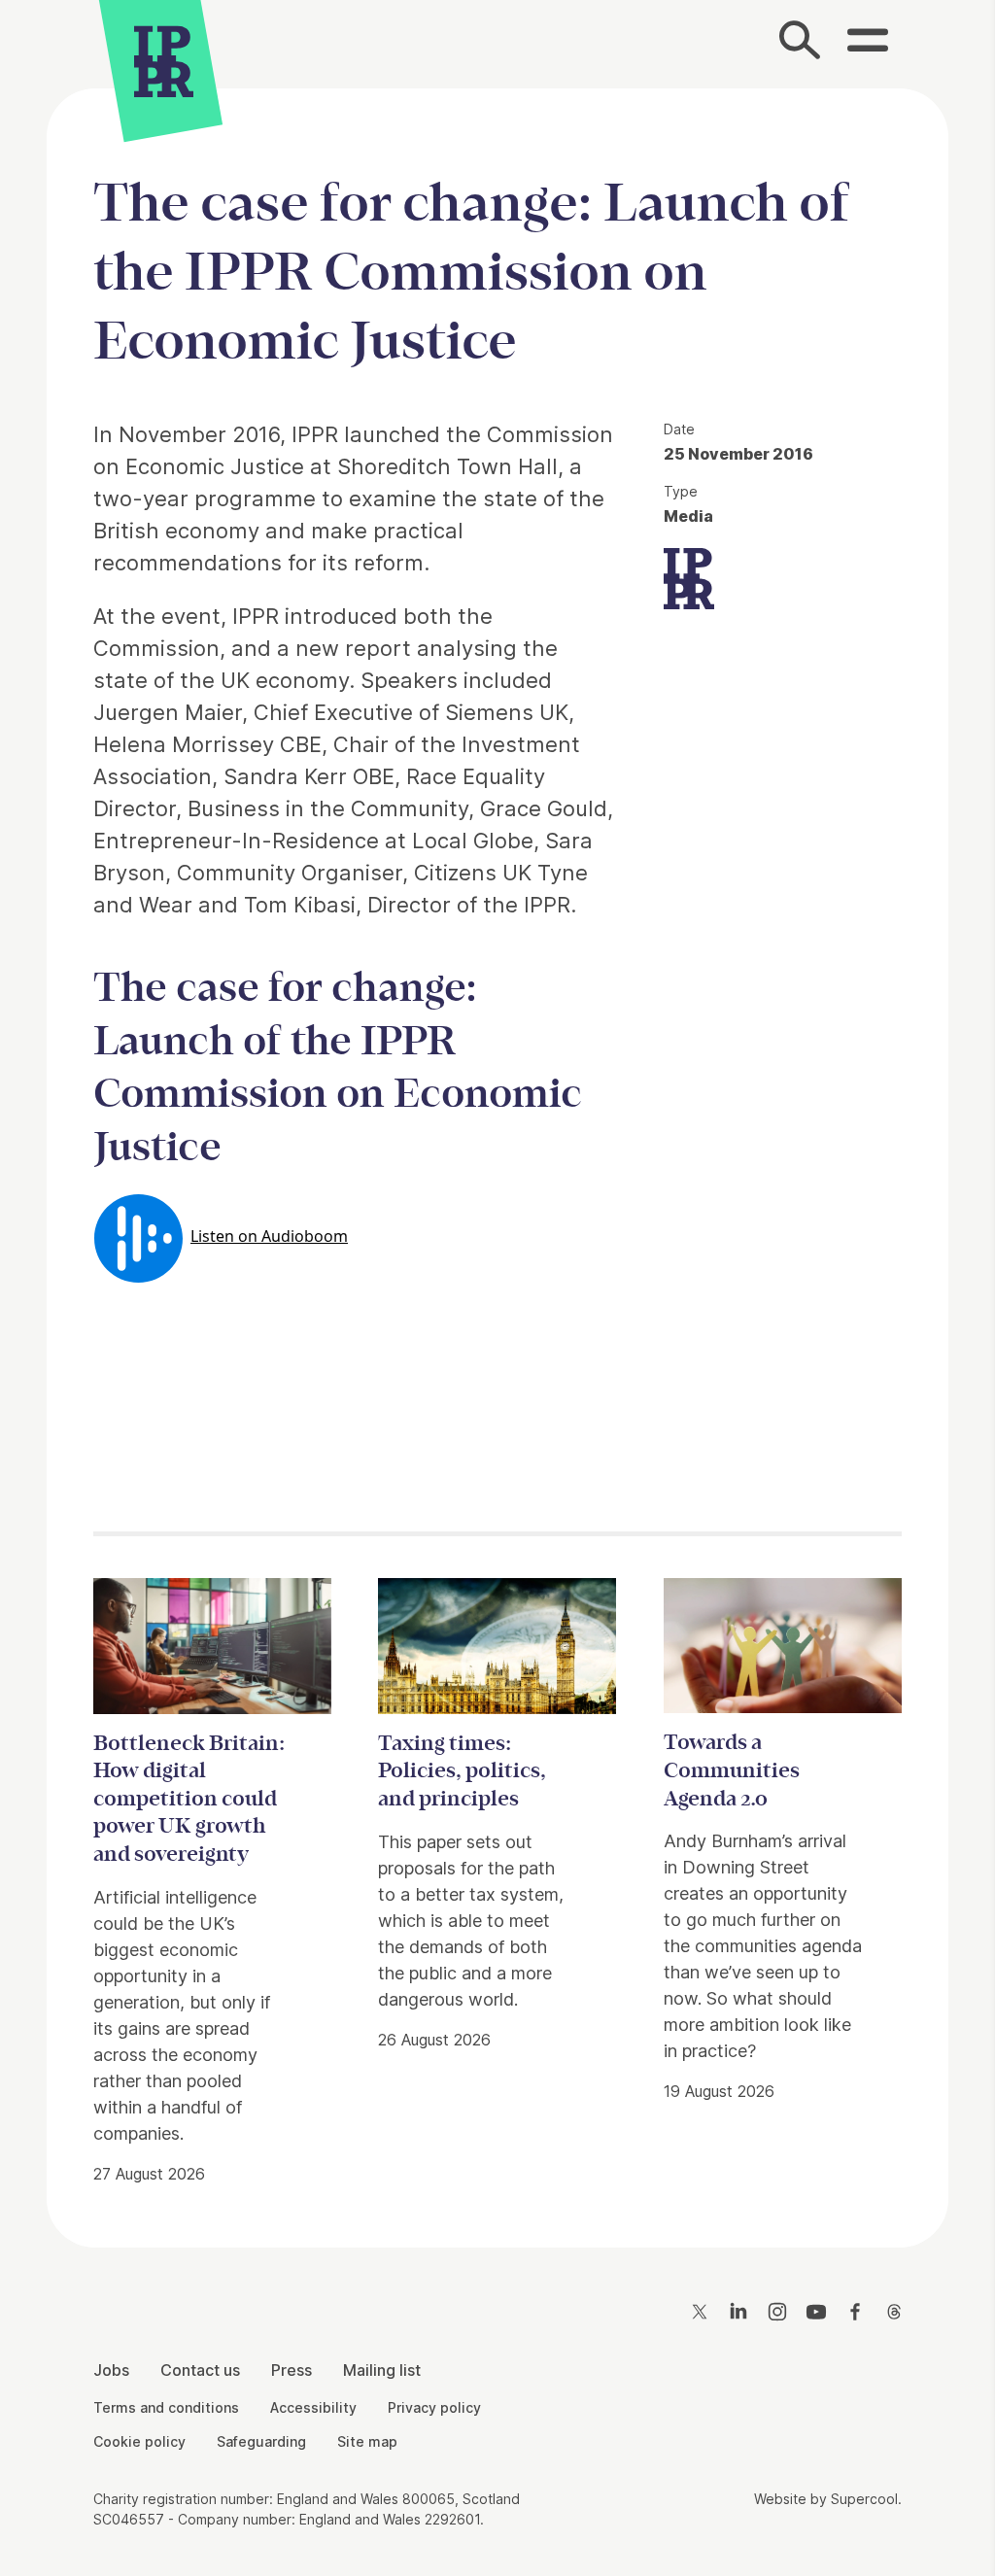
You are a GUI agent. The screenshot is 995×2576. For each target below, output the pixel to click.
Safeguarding (261, 2441)
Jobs (111, 2370)
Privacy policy (434, 2407)
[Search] (801, 44)
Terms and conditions (166, 2407)
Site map (367, 2441)
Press (292, 2370)
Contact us (200, 2370)
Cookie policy (139, 2441)
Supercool (864, 2499)
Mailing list (382, 2370)
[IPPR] (164, 64)
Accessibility (313, 2407)
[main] (497, 1152)
